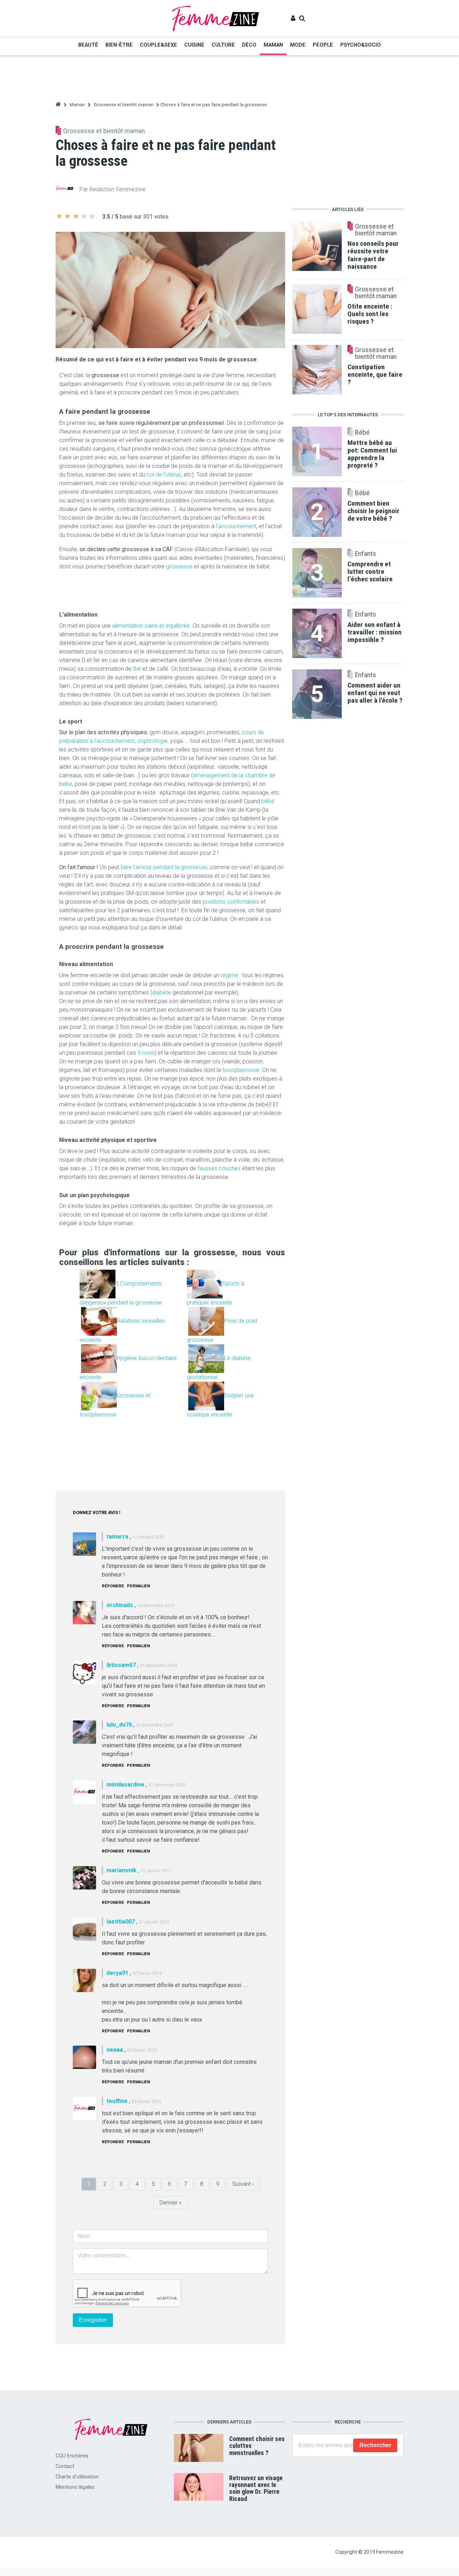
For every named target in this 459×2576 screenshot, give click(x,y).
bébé (268, 801)
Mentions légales (75, 2487)
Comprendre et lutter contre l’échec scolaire (370, 572)
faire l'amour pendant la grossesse (164, 867)
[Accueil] (216, 18)
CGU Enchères (72, 2456)
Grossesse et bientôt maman (124, 105)
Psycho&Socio (361, 45)
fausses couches (219, 1168)
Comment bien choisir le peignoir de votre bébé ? (373, 511)
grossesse (179, 566)
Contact (65, 2466)
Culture (223, 45)
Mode (298, 45)
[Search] (302, 18)
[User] (293, 18)
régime (229, 975)
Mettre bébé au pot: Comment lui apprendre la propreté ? (372, 454)
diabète (162, 992)
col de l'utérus (164, 475)
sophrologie (152, 741)
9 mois (146, 1053)
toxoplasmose (241, 1070)
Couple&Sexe (158, 45)
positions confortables (231, 902)
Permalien (138, 1586)
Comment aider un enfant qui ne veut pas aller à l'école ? (375, 693)
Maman (273, 45)
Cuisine (194, 45)
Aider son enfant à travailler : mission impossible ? (375, 632)
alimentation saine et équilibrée (151, 626)
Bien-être (119, 45)
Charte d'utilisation (77, 2477)
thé (137, 669)
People (323, 45)
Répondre (113, 1586)
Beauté (88, 45)
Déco (249, 45)
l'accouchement (236, 526)
